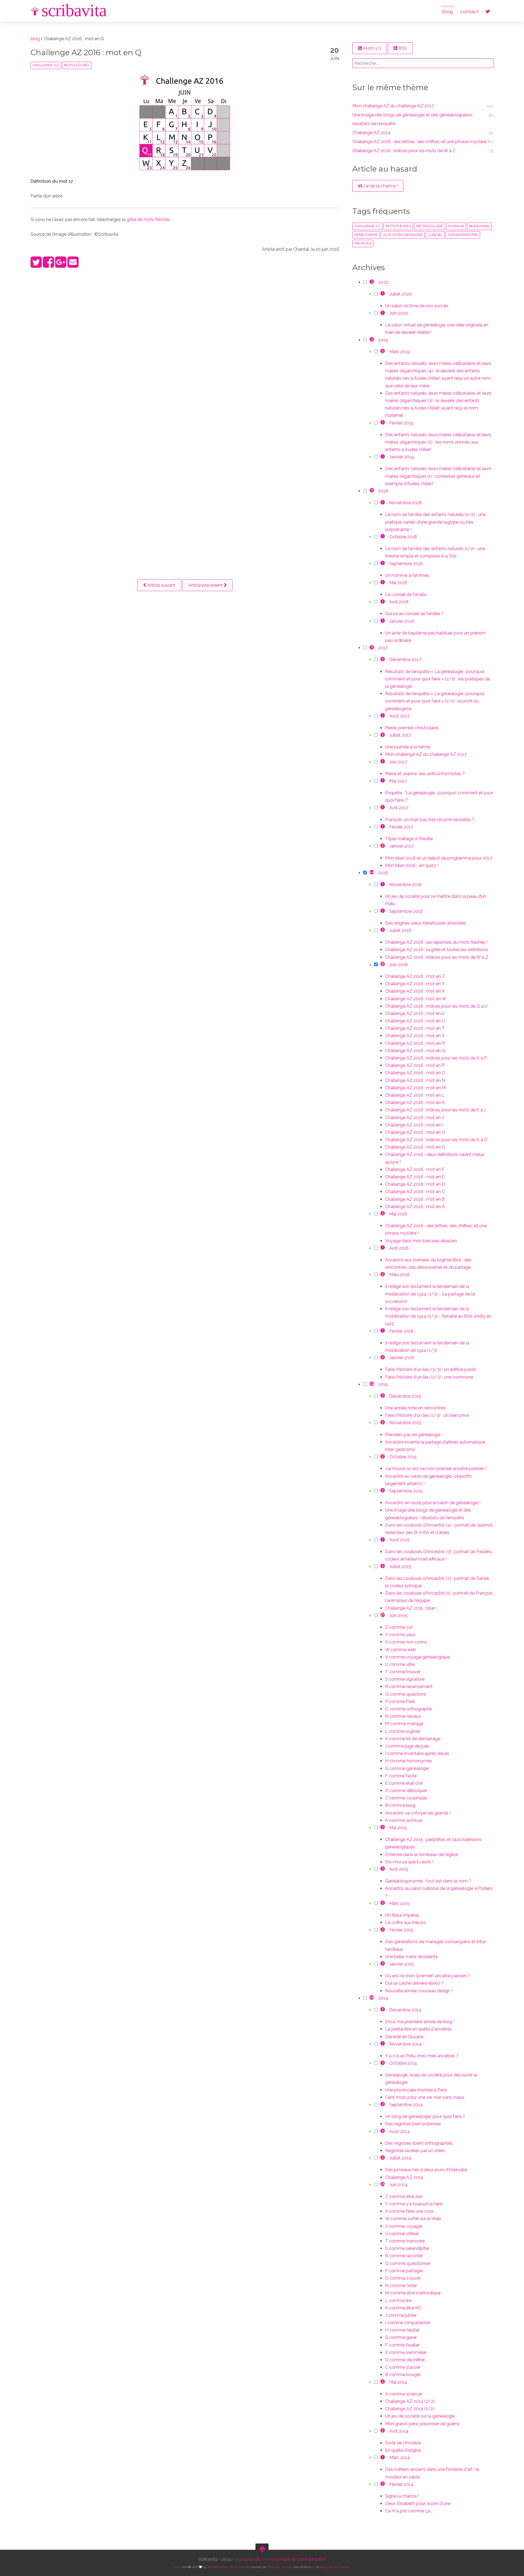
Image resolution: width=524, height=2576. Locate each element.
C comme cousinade (406, 1798)
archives (363, 243)
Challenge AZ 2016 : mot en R (415, 1043)
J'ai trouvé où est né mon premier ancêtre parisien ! (436, 1469)
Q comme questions (406, 1694)
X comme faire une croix (409, 2211)
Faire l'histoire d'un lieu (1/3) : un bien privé (427, 1415)
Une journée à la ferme (408, 747)
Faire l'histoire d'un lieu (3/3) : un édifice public (431, 1369)
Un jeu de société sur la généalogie (420, 2416)
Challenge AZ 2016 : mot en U (415, 1021)
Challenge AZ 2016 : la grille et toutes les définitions (437, 950)
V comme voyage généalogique (417, 1657)
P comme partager (404, 2271)
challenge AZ (46, 65)
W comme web (401, 1650)
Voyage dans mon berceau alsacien (421, 1241)
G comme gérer (401, 2337)
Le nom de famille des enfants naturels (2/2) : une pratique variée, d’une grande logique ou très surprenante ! (435, 522)
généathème (366, 235)
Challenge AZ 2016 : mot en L (415, 1095)
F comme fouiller (402, 2345)
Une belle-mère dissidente (411, 1957)
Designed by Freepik (335, 2567)
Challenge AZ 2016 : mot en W (416, 999)
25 (383, 2184)
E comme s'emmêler (406, 2352)
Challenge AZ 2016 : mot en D (415, 1184)
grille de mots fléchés (148, 219)
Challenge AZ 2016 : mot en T (415, 1028)
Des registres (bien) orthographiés (419, 2143)
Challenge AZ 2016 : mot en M (415, 1088)
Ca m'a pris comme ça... (409, 2511)
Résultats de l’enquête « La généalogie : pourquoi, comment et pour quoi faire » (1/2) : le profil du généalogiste (435, 701)
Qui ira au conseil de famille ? (414, 614)
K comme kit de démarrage (413, 1739)
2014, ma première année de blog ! (420, 2022)
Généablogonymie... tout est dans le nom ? (428, 1881)
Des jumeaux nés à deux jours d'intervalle (426, 2170)
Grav (177, 2567)
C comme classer (403, 2367)
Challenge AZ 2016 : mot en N (415, 1080)
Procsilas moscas (280, 2567)
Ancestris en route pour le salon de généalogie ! (433, 1503)
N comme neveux (403, 1716)
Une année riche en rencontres (415, 1408)
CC (314, 2567)
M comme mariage (404, 1724)
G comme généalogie (407, 1768)
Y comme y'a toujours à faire (414, 2204)
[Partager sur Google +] (61, 265)
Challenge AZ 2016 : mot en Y (415, 984)
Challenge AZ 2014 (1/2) (410, 2409)
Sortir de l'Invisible (403, 2443)
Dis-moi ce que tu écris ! (409, 1862)
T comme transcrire (405, 2241)
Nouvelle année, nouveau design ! (419, 1991)
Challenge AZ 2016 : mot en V (415, 1013)
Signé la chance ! (402, 2496)
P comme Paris (400, 1702)
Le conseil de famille (406, 594)
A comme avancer (404, 2394)
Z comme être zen (404, 2196)
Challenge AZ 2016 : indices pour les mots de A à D (436, 1140)
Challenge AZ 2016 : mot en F (415, 1169)
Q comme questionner (408, 2263)
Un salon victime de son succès (417, 306)
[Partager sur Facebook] (48, 265)
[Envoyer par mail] (73, 265)
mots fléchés (77, 65)
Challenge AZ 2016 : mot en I (414, 1125)
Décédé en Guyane (404, 2037)
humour (456, 226)
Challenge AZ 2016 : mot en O (415, 1073)
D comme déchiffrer (405, 2360)
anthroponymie (463, 235)
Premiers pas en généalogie (413, 1435)
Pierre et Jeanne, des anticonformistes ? (425, 774)
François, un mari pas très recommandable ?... (431, 820)
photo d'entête (240, 2567)
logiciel (435, 235)
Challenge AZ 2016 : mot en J (414, 1118)
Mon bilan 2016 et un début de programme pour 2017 (439, 858)
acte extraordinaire (403, 235)
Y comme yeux (400, 1635)
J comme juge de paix (407, 1746)
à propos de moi (252, 2559)
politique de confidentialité (299, 2559)
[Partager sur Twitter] (36, 265)
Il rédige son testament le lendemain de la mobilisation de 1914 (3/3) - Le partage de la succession (430, 1294)
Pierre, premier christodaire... (413, 728)
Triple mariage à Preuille (409, 839)
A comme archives (404, 1820)
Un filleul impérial (402, 1915)
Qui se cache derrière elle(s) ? (414, 1983)
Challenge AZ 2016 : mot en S (415, 1036)
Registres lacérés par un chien (415, 2151)
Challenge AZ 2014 (371, 133)
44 (372, 872)
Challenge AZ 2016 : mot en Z (415, 976)
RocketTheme (217, 2567)
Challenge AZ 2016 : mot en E (415, 1177)
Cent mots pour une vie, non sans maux (425, 2097)
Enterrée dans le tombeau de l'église (422, 1854)
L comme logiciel (403, 1731)
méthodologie (430, 226)
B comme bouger (403, 2375)
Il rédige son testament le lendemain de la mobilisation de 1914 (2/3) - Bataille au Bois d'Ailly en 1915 (438, 1316)
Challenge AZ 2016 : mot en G (415, 1147)
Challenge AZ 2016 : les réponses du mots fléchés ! (436, 942)
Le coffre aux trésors (406, 1923)
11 (372, 647)
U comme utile (400, 1664)
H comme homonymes (409, 1761)
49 (372, 1997)
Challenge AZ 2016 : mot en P (415, 1065)
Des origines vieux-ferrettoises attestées (426, 923)
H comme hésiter (402, 2330)
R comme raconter (404, 2256)
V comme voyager (404, 2226)
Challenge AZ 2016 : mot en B (415, 1199)
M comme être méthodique (413, 2293)
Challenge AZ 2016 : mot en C (415, 1192)
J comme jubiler (401, 2315)
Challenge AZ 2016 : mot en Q (86, 52)
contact (469, 11)
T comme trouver (403, 1672)
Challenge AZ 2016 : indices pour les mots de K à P (436, 1058)
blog (448, 11)
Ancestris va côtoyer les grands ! (418, 1813)
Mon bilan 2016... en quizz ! (412, 865)
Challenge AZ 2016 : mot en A (415, 1207)
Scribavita (74, 10)
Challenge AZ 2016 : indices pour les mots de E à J (435, 1110)
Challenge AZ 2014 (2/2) (410, 2401)
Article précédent (206, 585)
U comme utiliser (402, 2234)
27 (383, 1615)
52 (372, 1384)
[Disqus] (185, 345)
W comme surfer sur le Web (413, 2219)
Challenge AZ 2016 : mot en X (415, 991)
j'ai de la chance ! (380, 186)
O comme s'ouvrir (403, 2278)
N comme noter (401, 2286)
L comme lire (398, 2301)
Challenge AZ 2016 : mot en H (415, 1132)
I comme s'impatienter (408, 2323)
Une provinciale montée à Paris (416, 2090)
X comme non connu (406, 1642)
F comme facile (401, 1776)
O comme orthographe (408, 1709)
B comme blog (400, 1805)
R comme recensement (409, 1687)
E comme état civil (404, 1783)
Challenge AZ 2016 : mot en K (415, 1103)
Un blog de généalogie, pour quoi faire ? (425, 2116)
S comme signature (405, 1679)
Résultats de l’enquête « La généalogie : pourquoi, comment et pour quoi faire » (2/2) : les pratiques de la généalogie (438, 679)
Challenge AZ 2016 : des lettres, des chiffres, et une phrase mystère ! (420, 142)
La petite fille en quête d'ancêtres (419, 2029)
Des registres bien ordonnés (413, 2124)
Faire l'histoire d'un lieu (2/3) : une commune (429, 1377)
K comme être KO (403, 2308)
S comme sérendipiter (407, 2248)
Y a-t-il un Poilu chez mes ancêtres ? (422, 2056)
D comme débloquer (406, 1791)
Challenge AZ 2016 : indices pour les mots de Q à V (436, 1006)
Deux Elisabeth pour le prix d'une (418, 2503)
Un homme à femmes (407, 575)
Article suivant (161, 585)
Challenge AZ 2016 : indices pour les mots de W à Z (404, 151)
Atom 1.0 (371, 48)
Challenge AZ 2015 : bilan (410, 1608)
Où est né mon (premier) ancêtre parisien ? (428, 1976)
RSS (402, 48)
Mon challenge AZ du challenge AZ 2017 (393, 106)
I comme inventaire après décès (417, 1753)
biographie (479, 226)
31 (383, 964)
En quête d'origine (403, 2450)
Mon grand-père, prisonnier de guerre (422, 2424)
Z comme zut (399, 1627)
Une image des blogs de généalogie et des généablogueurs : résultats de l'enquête (413, 119)
